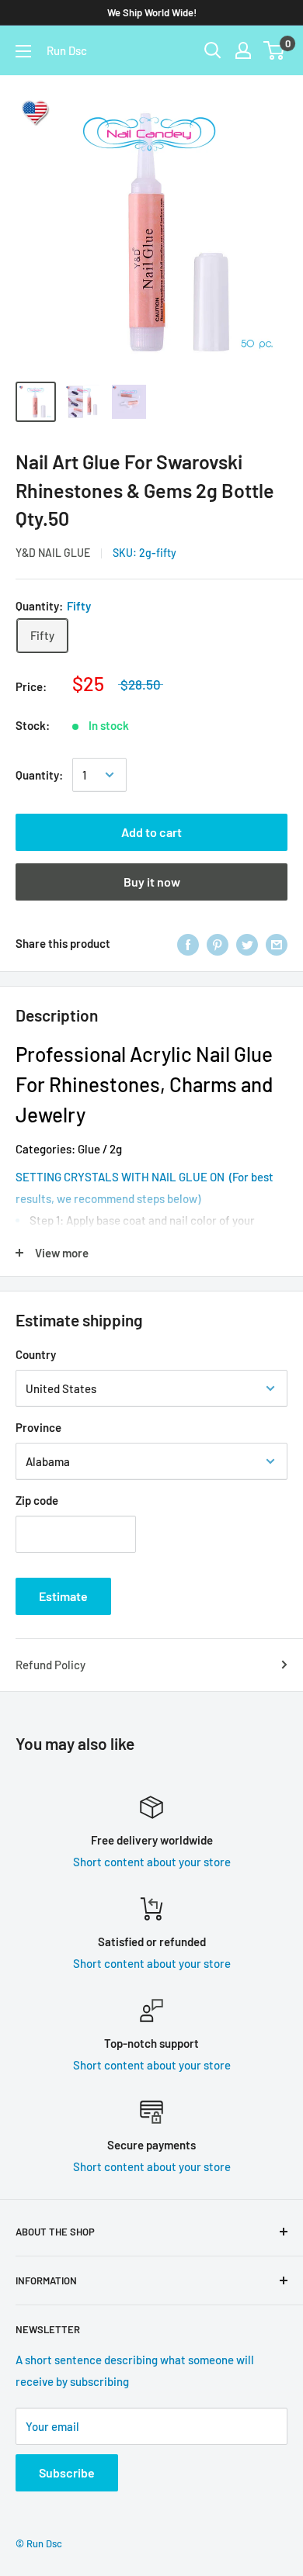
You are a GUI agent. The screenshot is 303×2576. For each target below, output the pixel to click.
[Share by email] (277, 943)
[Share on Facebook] (188, 943)
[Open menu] (23, 51)
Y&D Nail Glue (53, 553)
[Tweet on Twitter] (247, 943)
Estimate (63, 1596)
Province (38, 1427)
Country (36, 1354)
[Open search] (213, 50)
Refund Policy (50, 1665)
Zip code (37, 1500)
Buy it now (152, 882)
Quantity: (39, 775)
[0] (275, 50)
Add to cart (151, 832)
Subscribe (67, 2472)
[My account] (243, 50)
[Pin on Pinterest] (218, 943)
